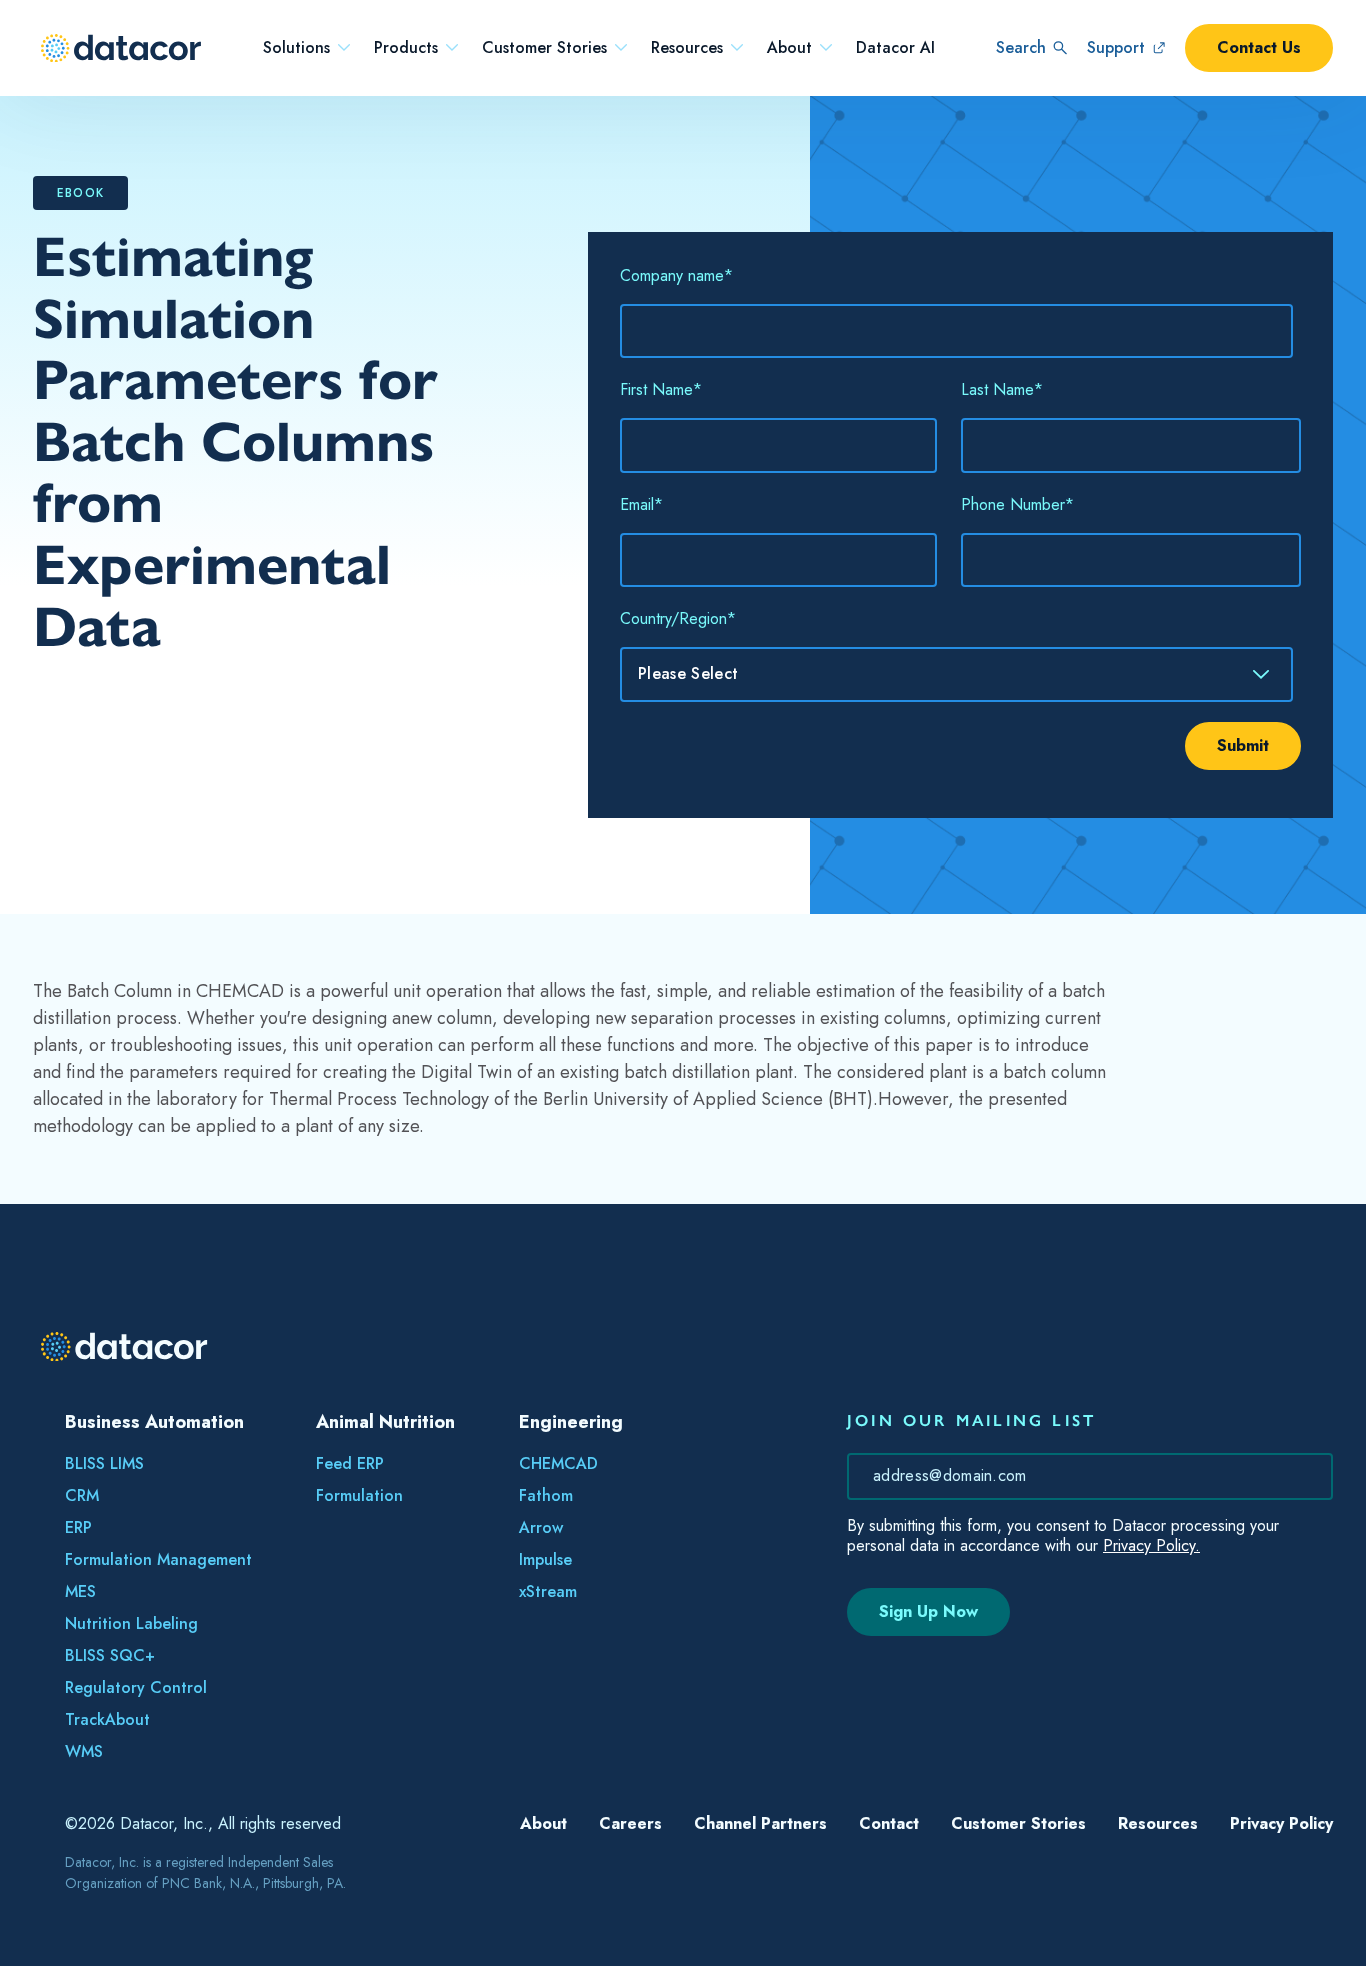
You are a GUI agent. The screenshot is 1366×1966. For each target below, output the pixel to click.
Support (1116, 47)
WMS (84, 1751)
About (789, 48)
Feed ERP (350, 1463)
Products (406, 48)
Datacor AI (895, 48)
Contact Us (1259, 47)
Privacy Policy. (1151, 1545)
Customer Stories (544, 48)
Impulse (545, 1559)
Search (1021, 47)
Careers (630, 1823)
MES (80, 1591)
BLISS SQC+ (110, 1655)
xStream (548, 1591)
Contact (889, 1823)
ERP (78, 1527)
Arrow (541, 1527)
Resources (687, 48)
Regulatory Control (136, 1687)
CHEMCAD (558, 1463)
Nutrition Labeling (131, 1623)
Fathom (546, 1495)
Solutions (296, 48)
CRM (82, 1495)
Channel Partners (760, 1823)
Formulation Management (158, 1559)
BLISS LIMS (104, 1463)
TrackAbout (107, 1719)
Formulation (359, 1495)
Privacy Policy (1281, 1823)
